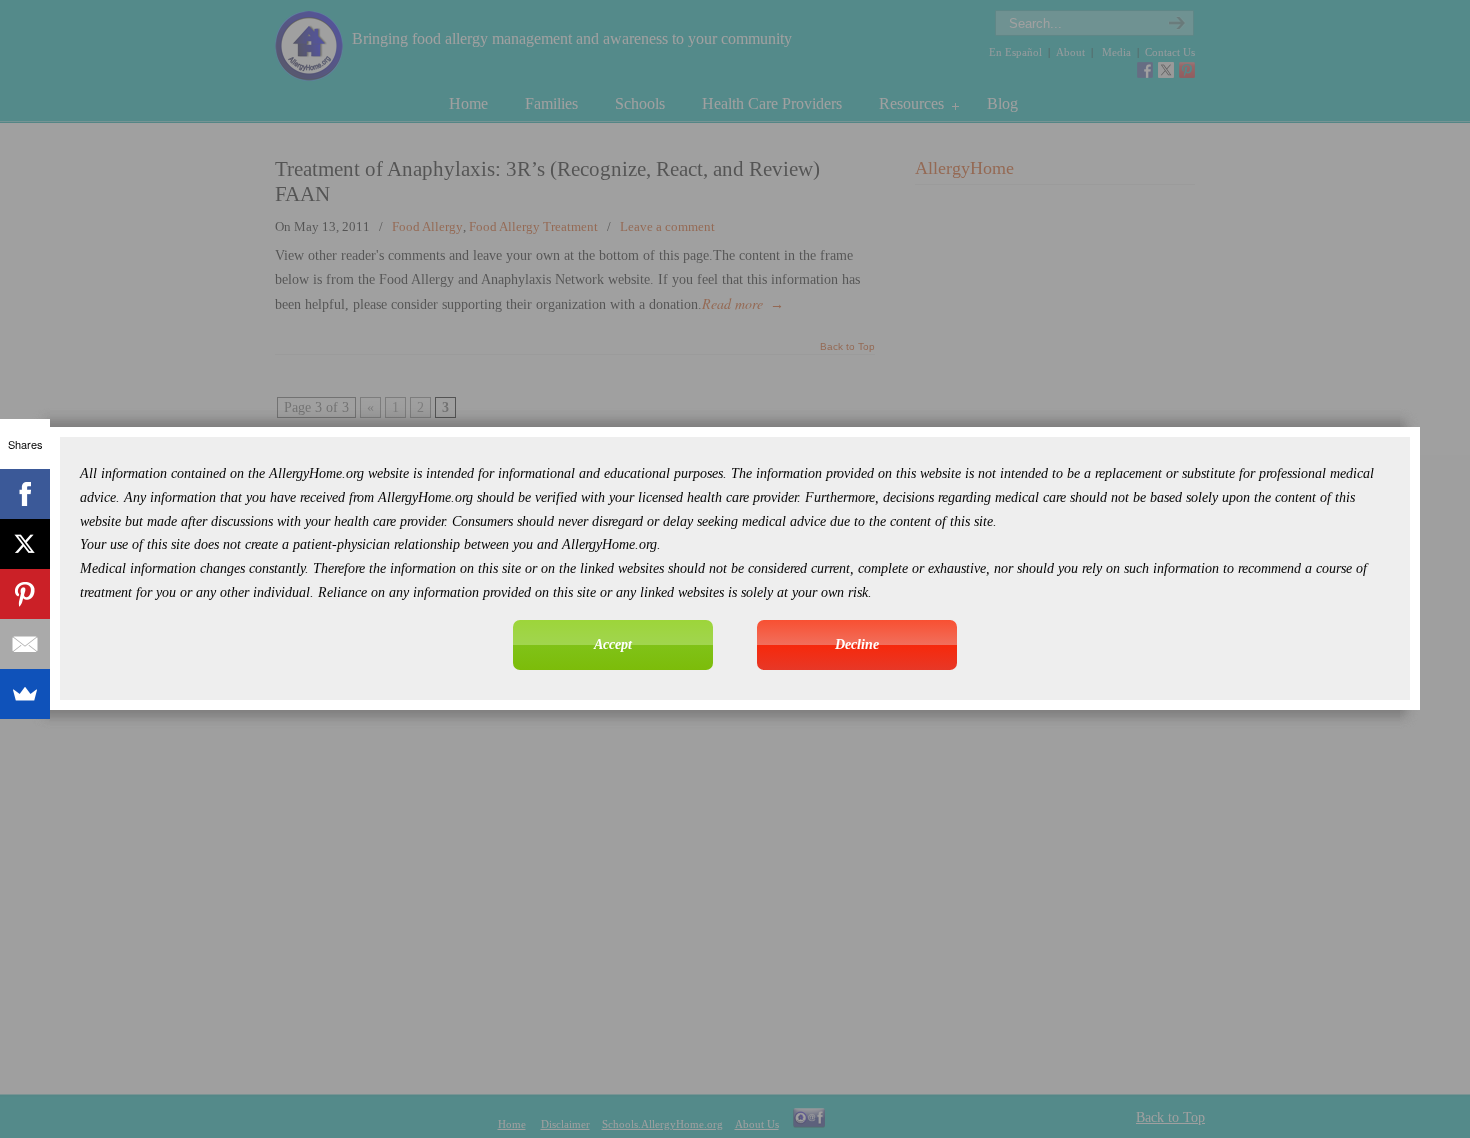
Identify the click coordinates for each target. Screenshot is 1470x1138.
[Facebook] (25, 494)
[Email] (25, 644)
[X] (25, 544)
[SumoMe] (25, 694)
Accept (613, 644)
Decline (857, 644)
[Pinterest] (25, 594)
